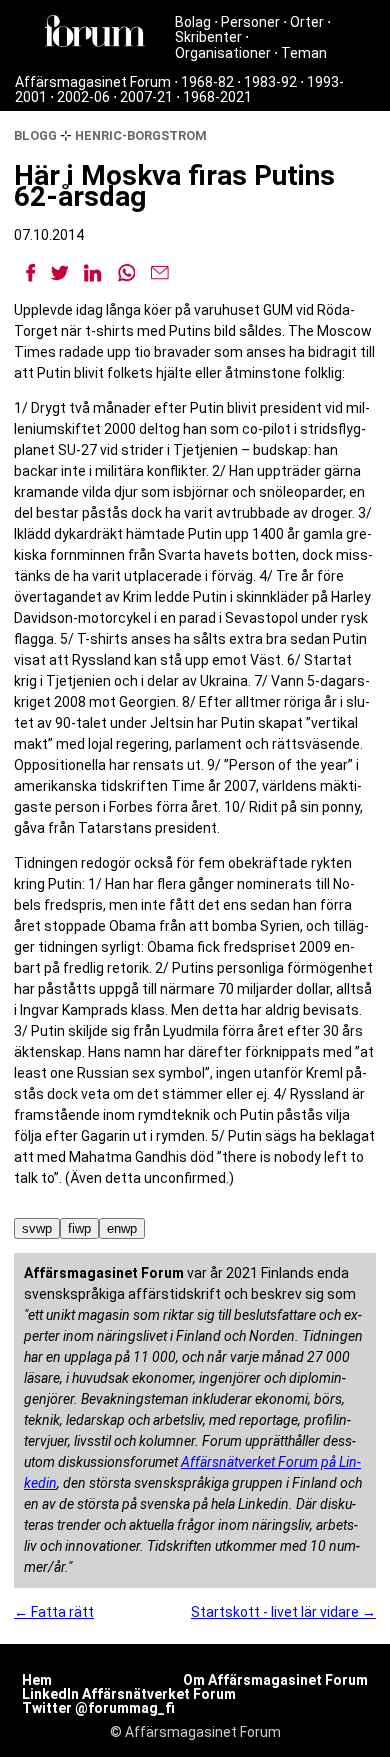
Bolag (193, 22)
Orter (307, 22)
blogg (35, 135)
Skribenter (208, 37)
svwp (37, 1228)
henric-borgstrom (141, 135)
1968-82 (207, 82)
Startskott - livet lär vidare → (283, 1612)
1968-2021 (217, 97)
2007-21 (146, 97)
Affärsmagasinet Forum (93, 82)
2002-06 (83, 97)
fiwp (79, 1228)
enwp (122, 1228)
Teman (304, 53)
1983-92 (270, 82)
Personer (250, 22)
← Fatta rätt (54, 1612)
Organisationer (223, 53)
